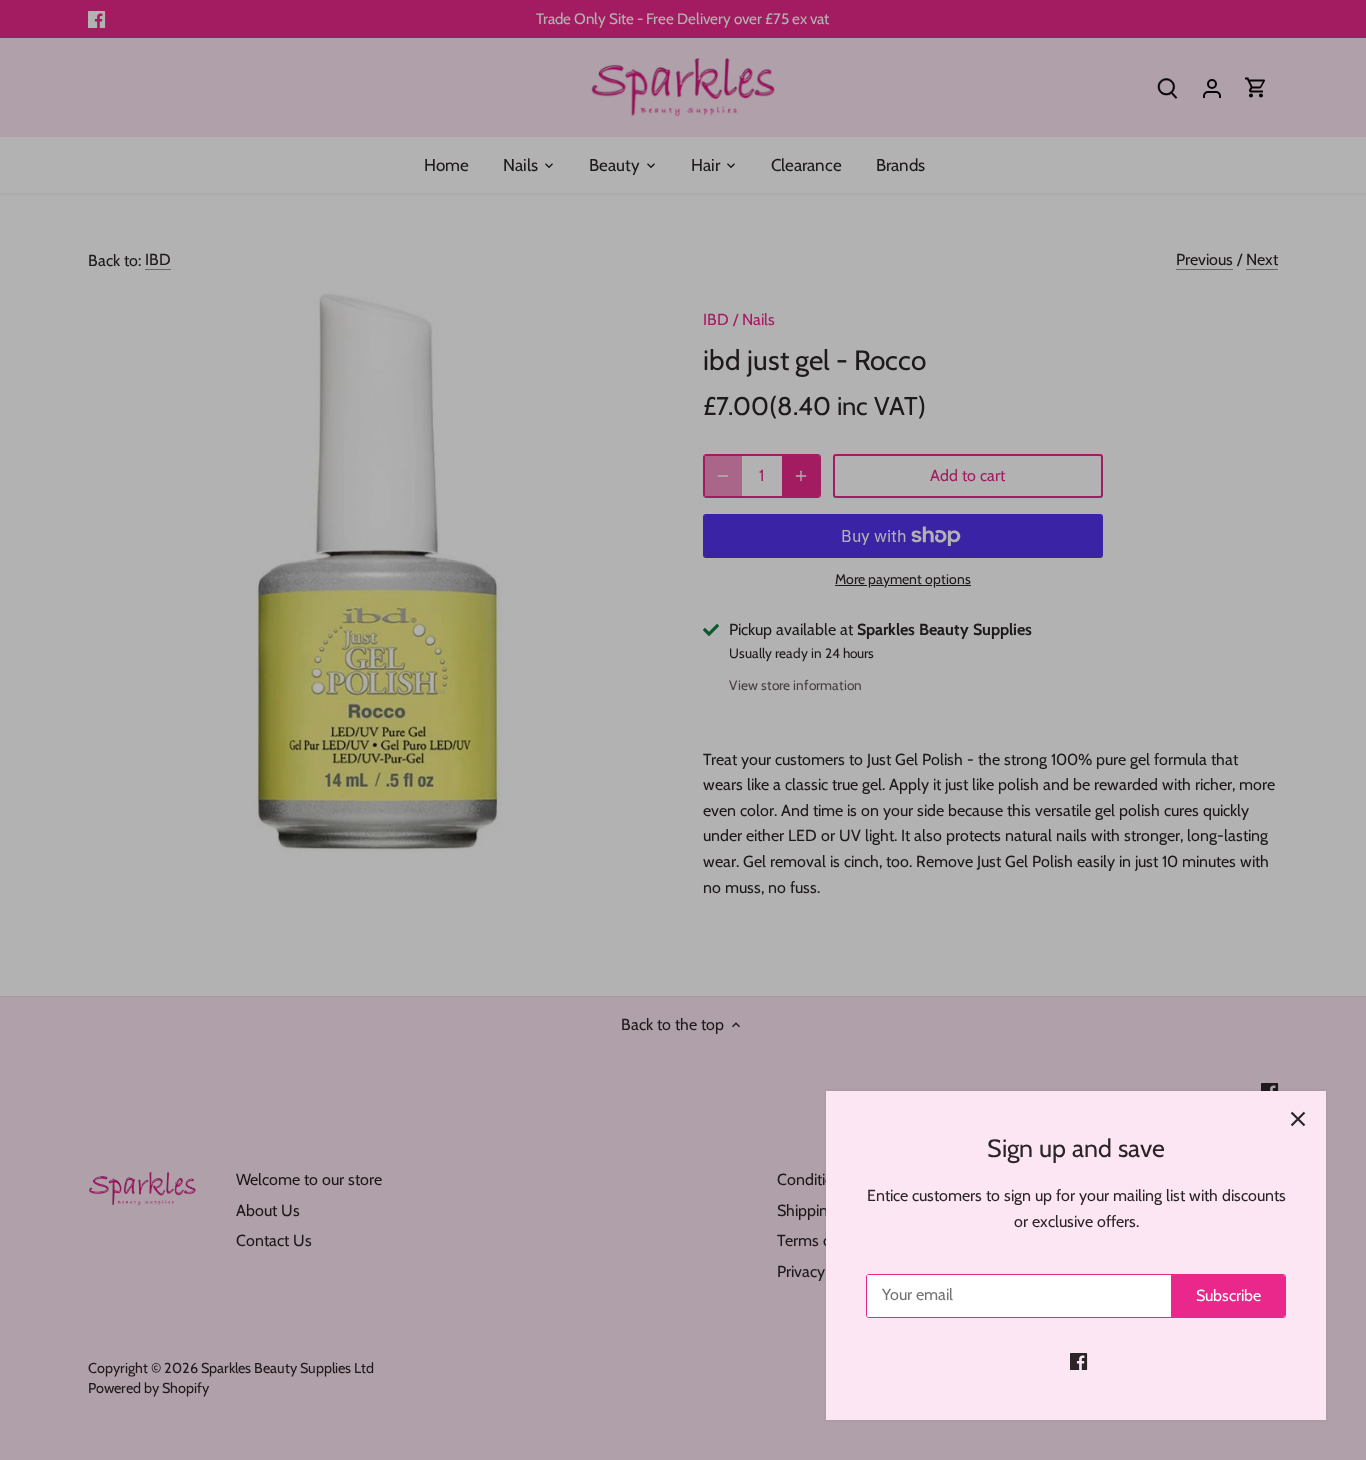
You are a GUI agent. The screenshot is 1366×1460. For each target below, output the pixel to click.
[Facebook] (1078, 1361)
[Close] (1298, 1119)
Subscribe (1228, 1295)
